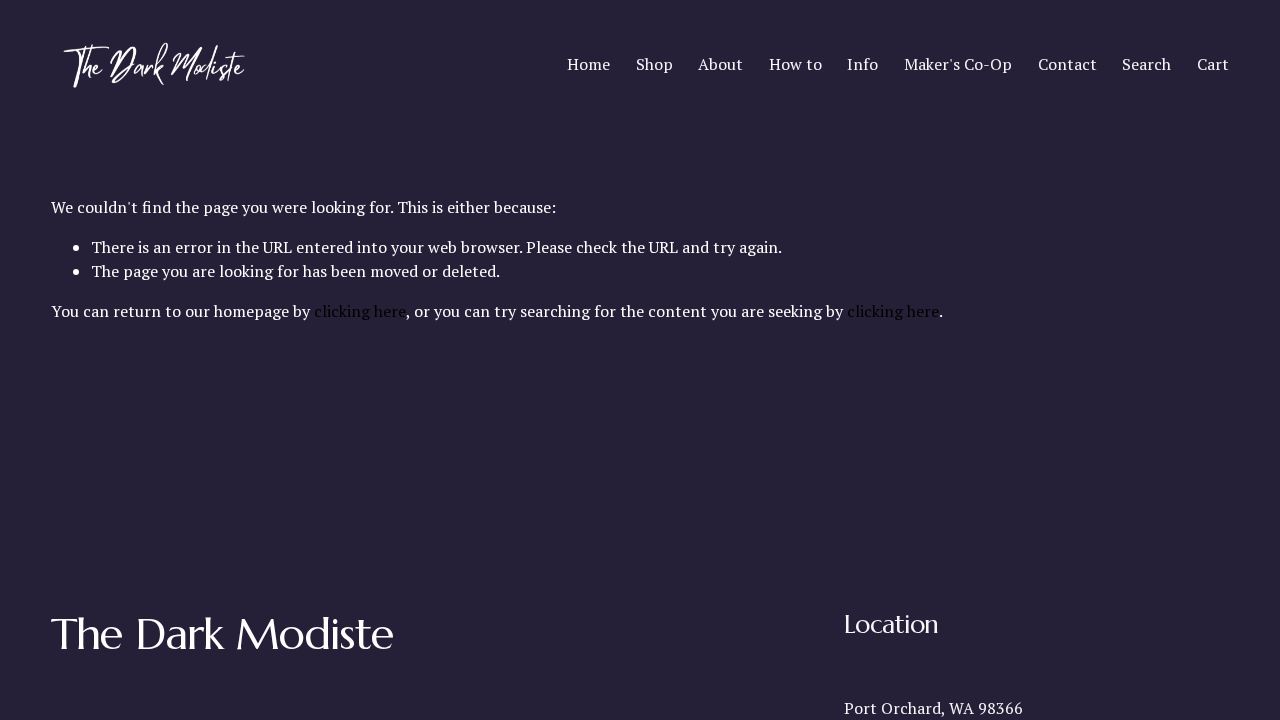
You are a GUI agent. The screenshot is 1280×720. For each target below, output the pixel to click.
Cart (1213, 64)
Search (1146, 64)
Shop (654, 64)
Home (588, 64)
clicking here (360, 311)
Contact (1067, 64)
